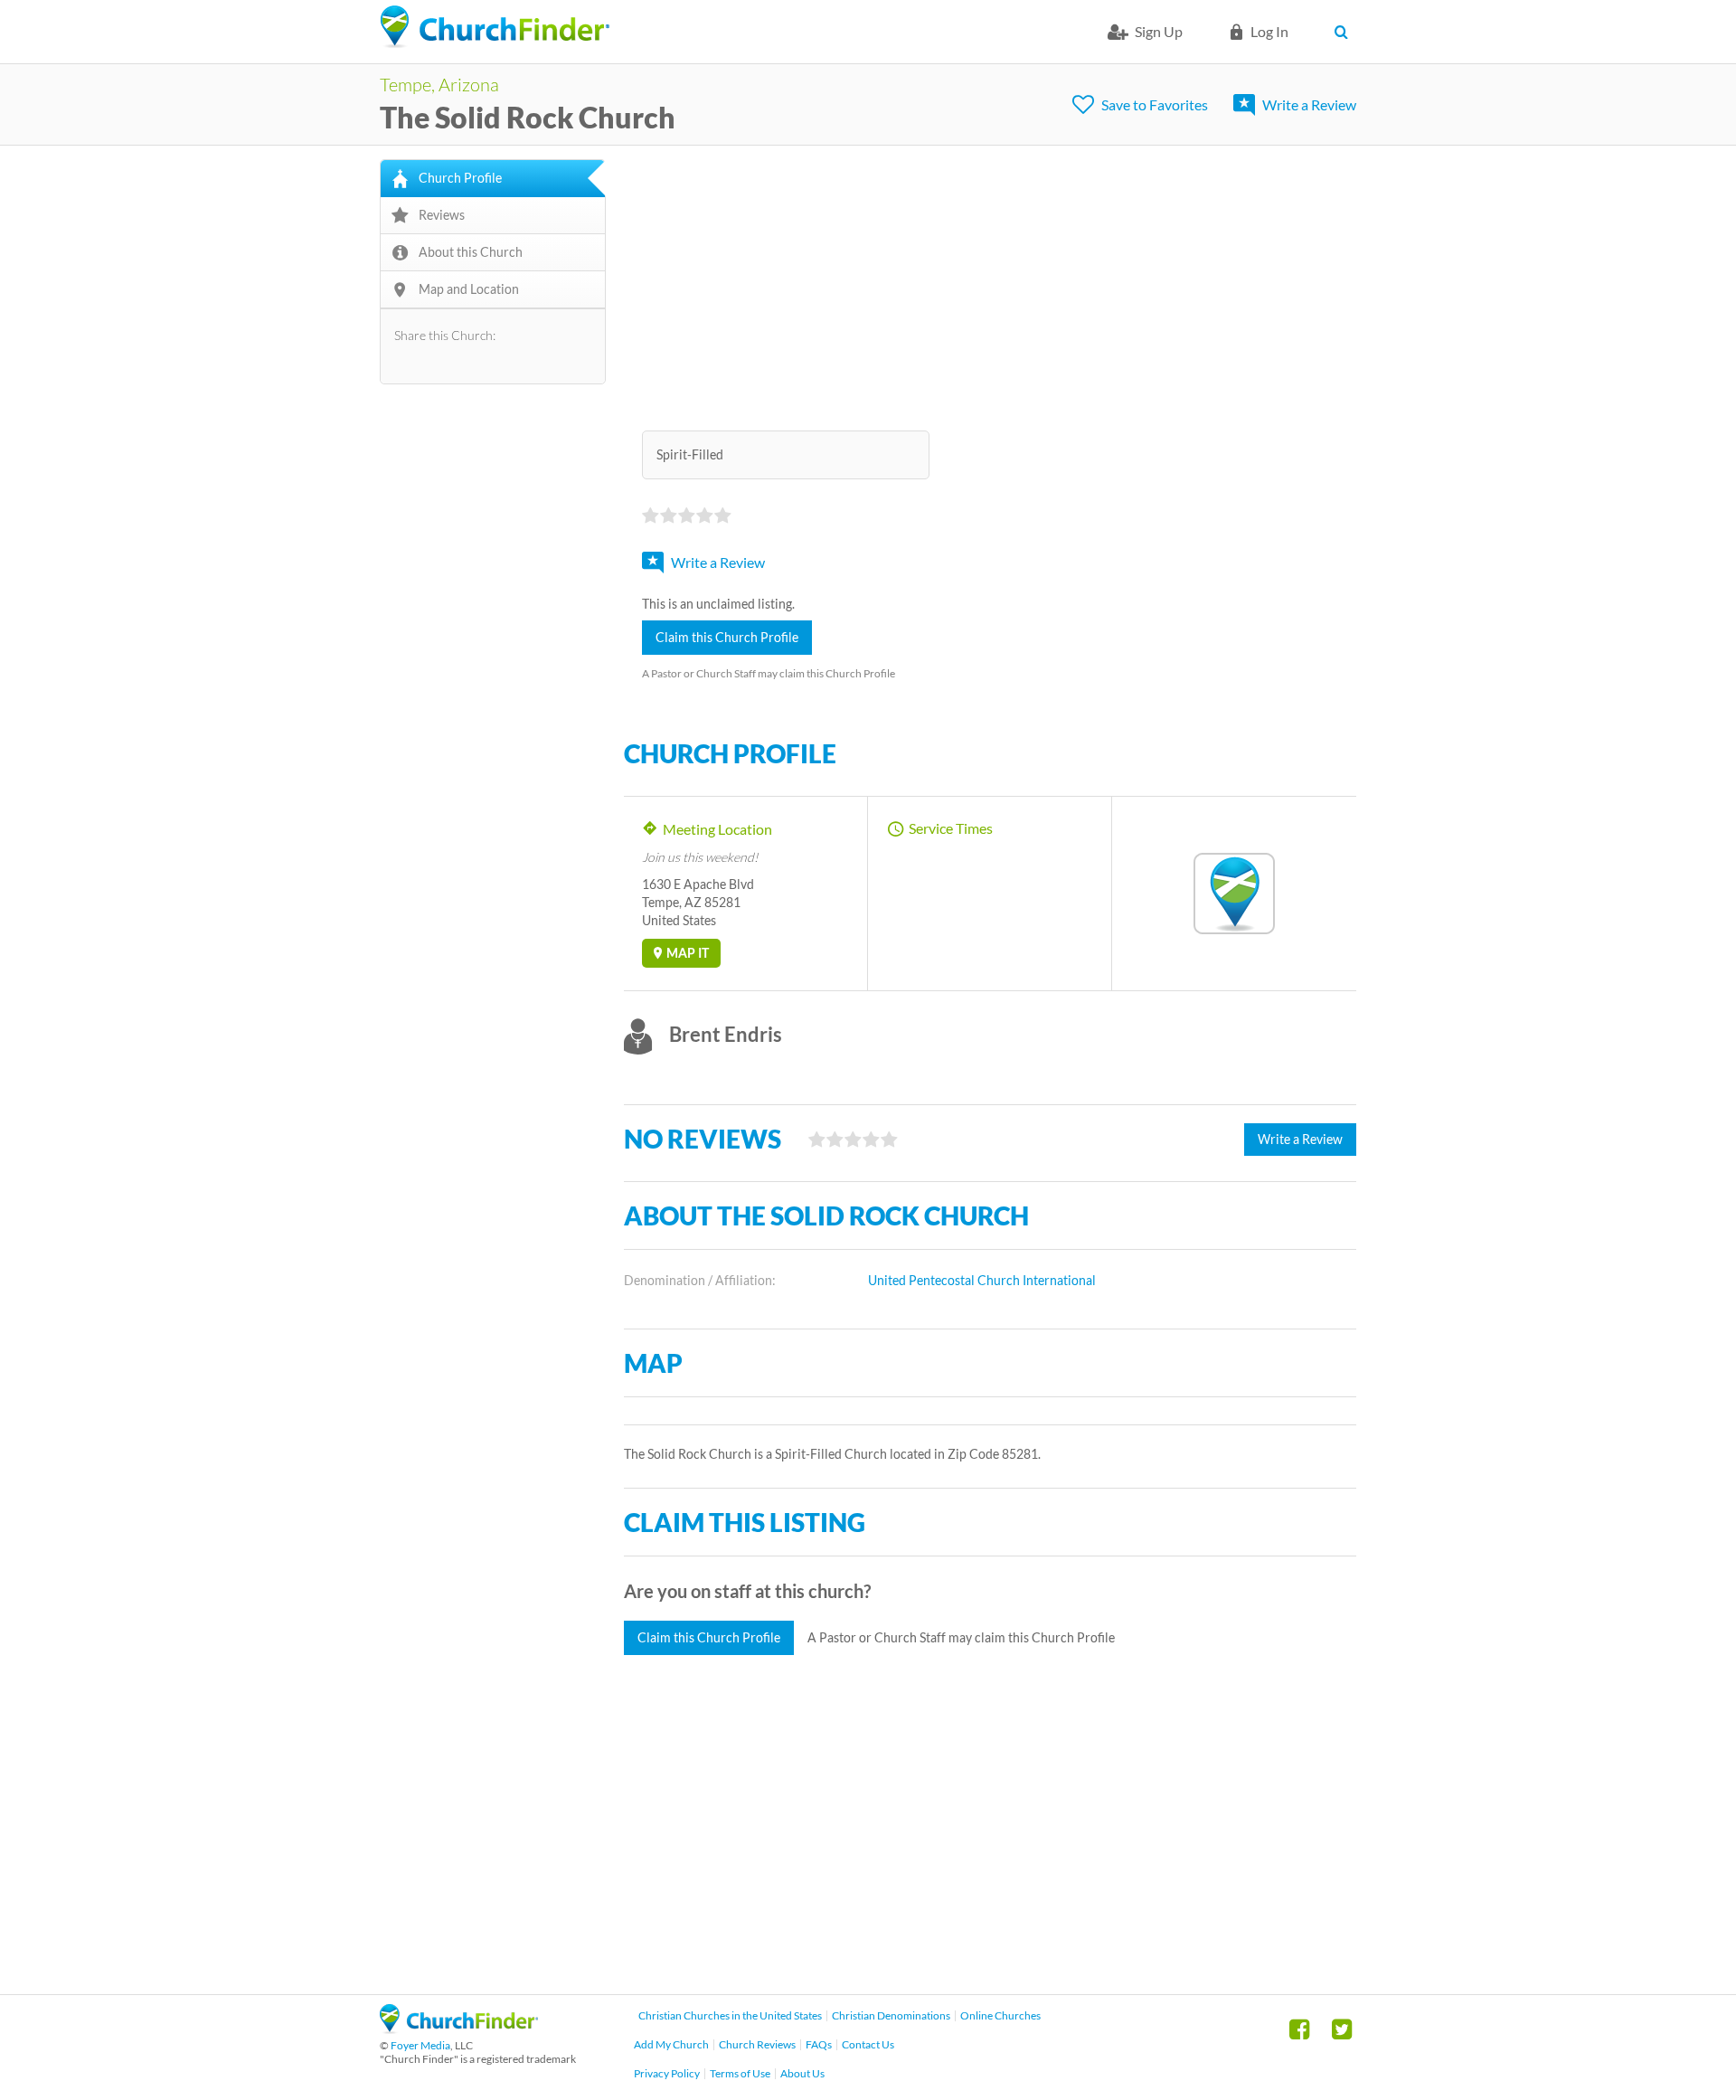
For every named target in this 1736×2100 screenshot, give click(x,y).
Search (1345, 32)
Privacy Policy (667, 2073)
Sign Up (1159, 31)
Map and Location (469, 289)
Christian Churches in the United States (730, 2015)
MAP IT (688, 953)
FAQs (819, 2044)
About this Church (471, 252)
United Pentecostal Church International (982, 1280)
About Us (802, 2073)
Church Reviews (757, 2044)
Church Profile (460, 178)
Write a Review (1309, 104)
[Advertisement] (990, 286)
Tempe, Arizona (439, 84)
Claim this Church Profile (727, 637)
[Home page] (495, 27)
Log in (1269, 31)
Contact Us (868, 2044)
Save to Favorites (1155, 104)
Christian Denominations (891, 2015)
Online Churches (1000, 2015)
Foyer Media (420, 2045)
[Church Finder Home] (459, 2028)
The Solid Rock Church (528, 117)
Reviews (442, 215)
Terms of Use (740, 2073)
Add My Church (671, 2044)
